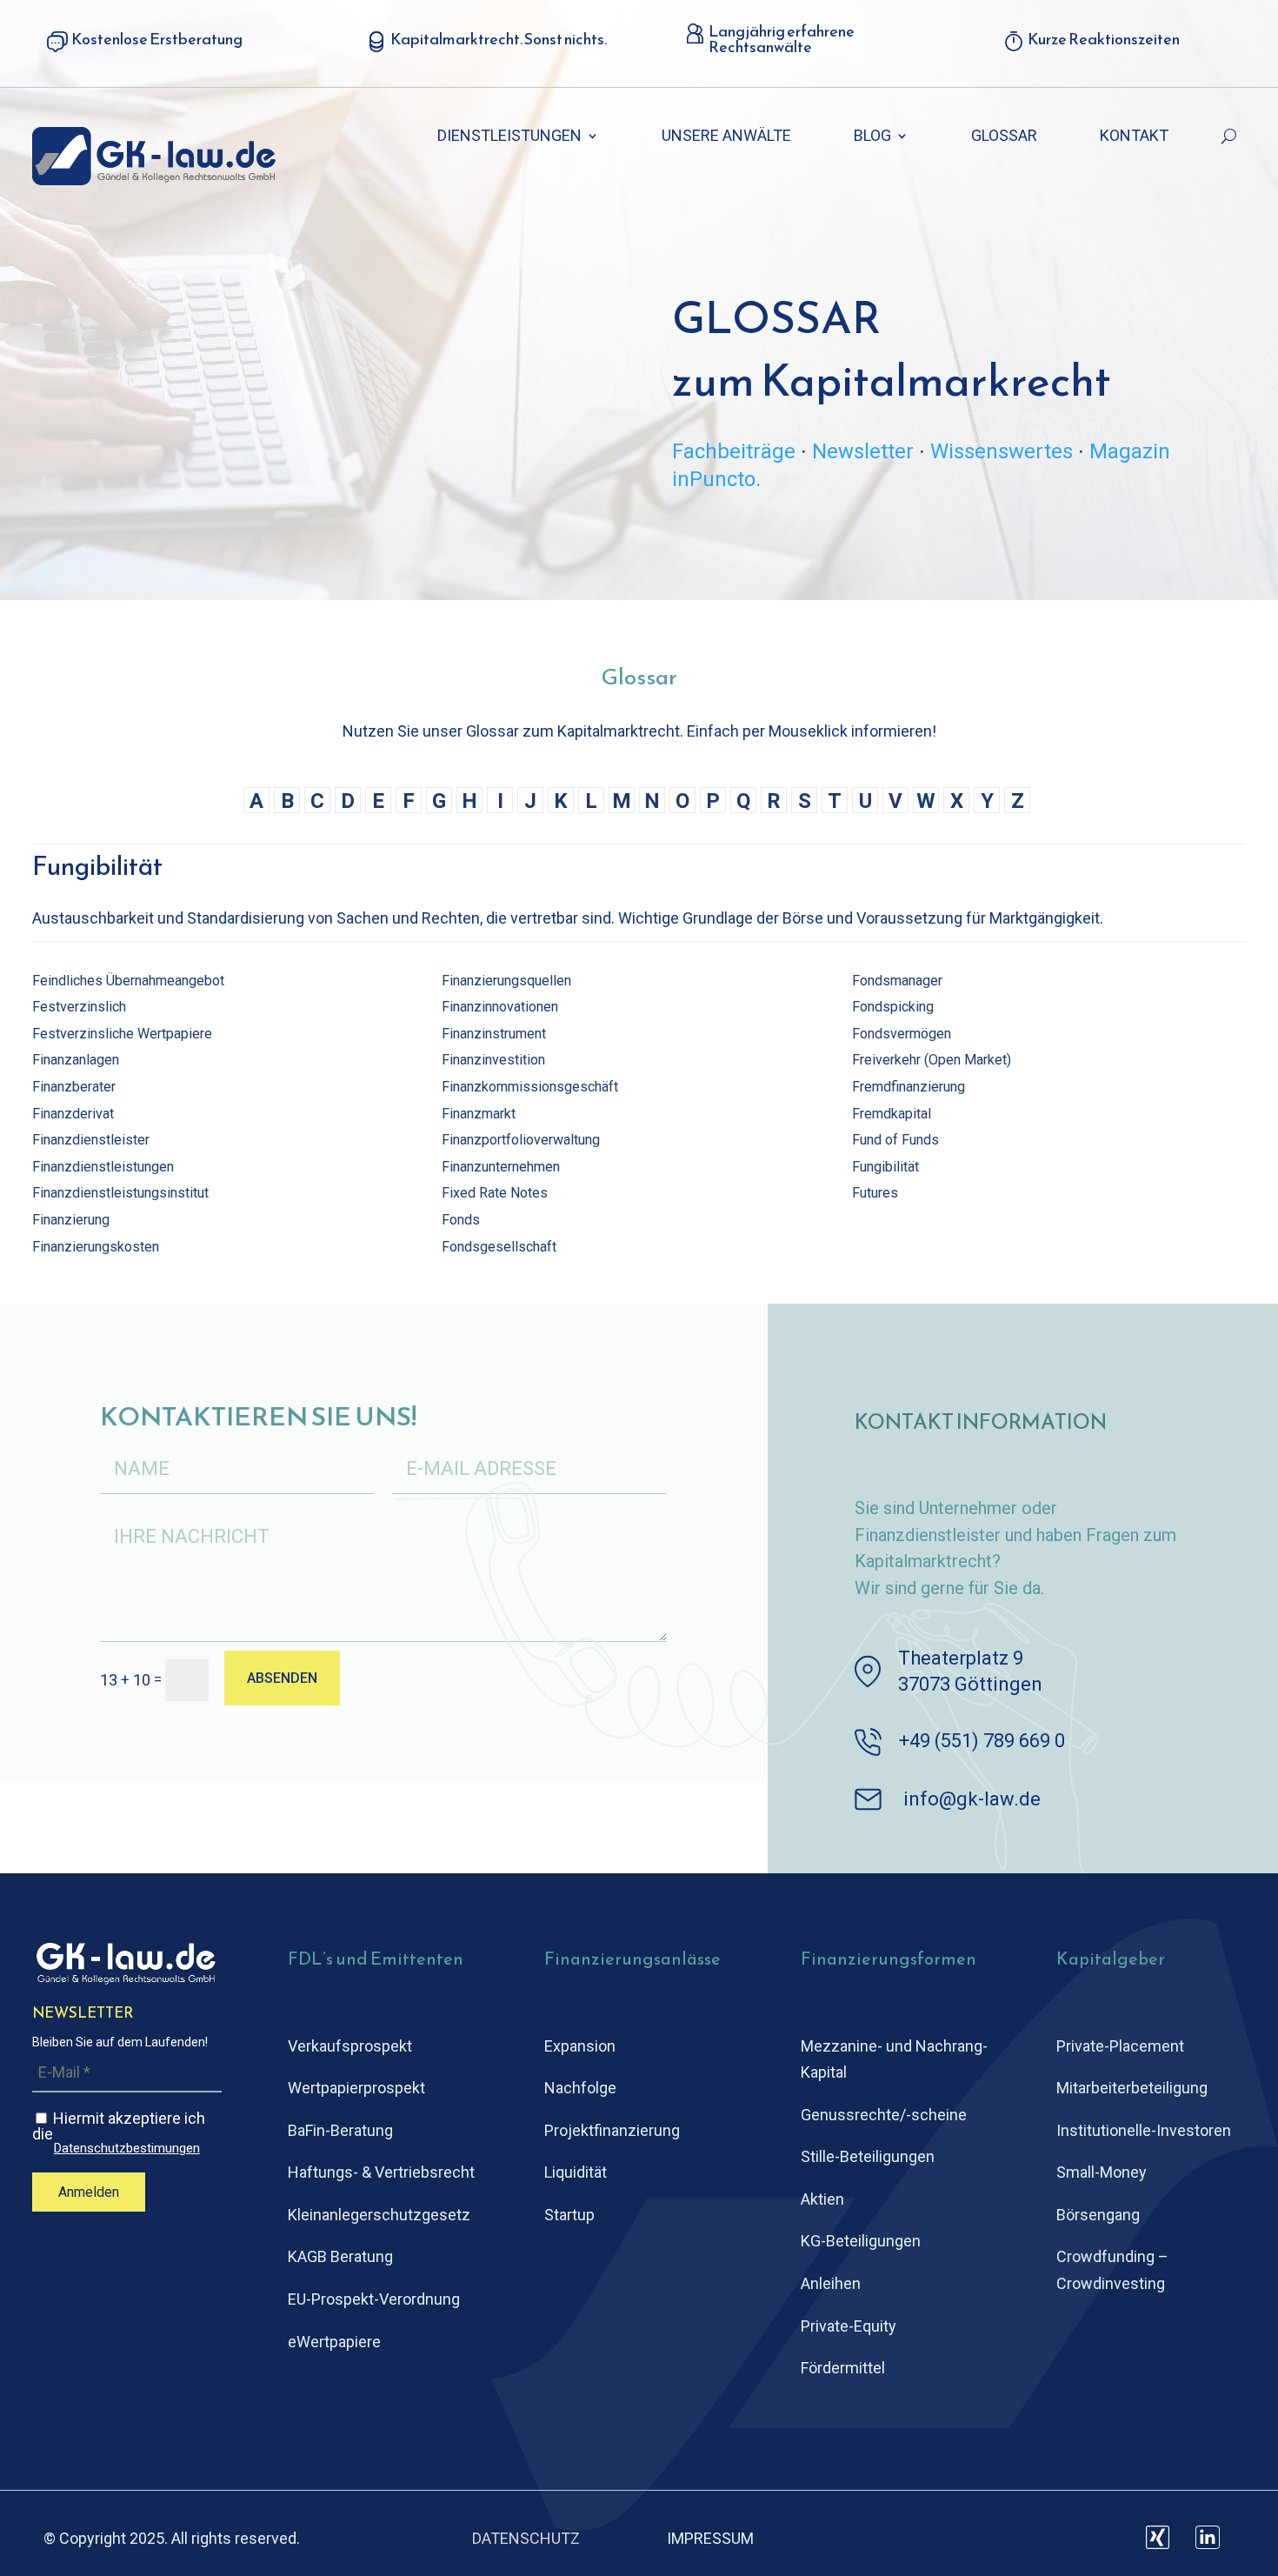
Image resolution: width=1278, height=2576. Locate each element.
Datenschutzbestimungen (127, 2149)
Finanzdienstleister (91, 1140)
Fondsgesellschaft (499, 1247)
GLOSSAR (1004, 137)
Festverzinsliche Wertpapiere (122, 1034)
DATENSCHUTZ (526, 2538)
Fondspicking (893, 1007)
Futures (875, 1193)
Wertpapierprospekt (356, 2088)
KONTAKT (1134, 137)
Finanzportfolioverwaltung (521, 1140)
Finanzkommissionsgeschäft (530, 1087)
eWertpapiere (334, 2342)
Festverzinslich (79, 1007)
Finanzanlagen (76, 1060)
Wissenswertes (1002, 451)
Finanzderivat (73, 1114)
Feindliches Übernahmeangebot (128, 981)
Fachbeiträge (734, 451)
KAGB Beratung (340, 2256)
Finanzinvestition (493, 1060)
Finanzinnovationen (500, 1007)
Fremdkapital (892, 1114)
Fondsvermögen (902, 1034)
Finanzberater (74, 1087)
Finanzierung (71, 1220)
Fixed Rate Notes (495, 1193)
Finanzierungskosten (96, 1247)
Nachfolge (580, 2088)
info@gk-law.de (972, 1799)
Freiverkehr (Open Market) (932, 1060)
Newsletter (863, 451)
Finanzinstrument (494, 1034)
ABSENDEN (282, 1678)
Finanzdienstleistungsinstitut (120, 1193)
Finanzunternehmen (501, 1167)
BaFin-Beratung (340, 2130)
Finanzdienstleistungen (103, 1167)
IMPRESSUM (710, 2538)
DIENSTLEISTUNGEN (509, 137)
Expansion (580, 2046)
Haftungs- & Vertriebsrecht (381, 2172)
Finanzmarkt (479, 1114)
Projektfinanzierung (612, 2130)
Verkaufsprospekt (350, 2046)
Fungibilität (885, 1167)
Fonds (461, 1220)
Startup (569, 2215)
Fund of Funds (895, 1140)
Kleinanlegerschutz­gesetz (379, 2215)
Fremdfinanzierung (909, 1087)
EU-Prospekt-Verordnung (374, 2299)
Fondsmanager (897, 981)
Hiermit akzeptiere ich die (119, 2132)
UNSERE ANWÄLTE (726, 137)
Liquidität (576, 2172)
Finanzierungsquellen (506, 981)
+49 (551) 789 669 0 (982, 1741)
